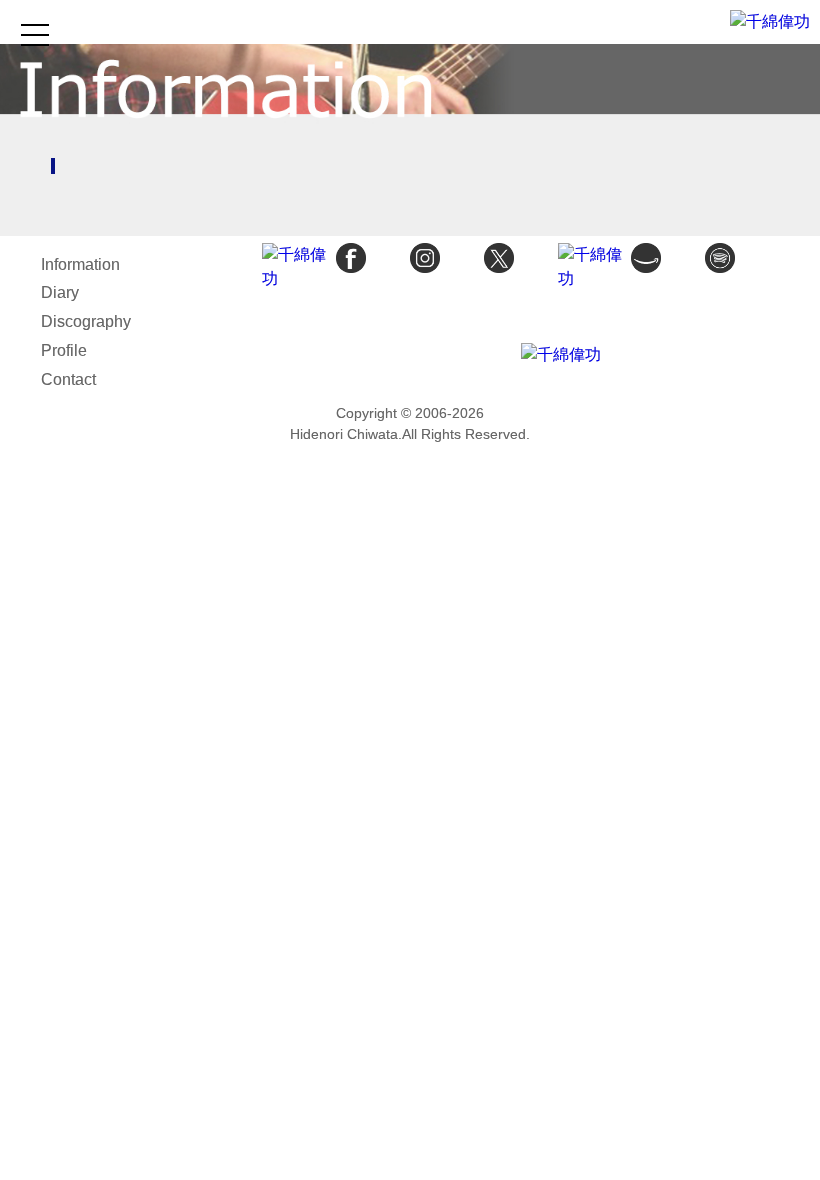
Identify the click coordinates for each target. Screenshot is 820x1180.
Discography (86, 321)
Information (80, 264)
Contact (68, 379)
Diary (60, 292)
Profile (64, 350)
